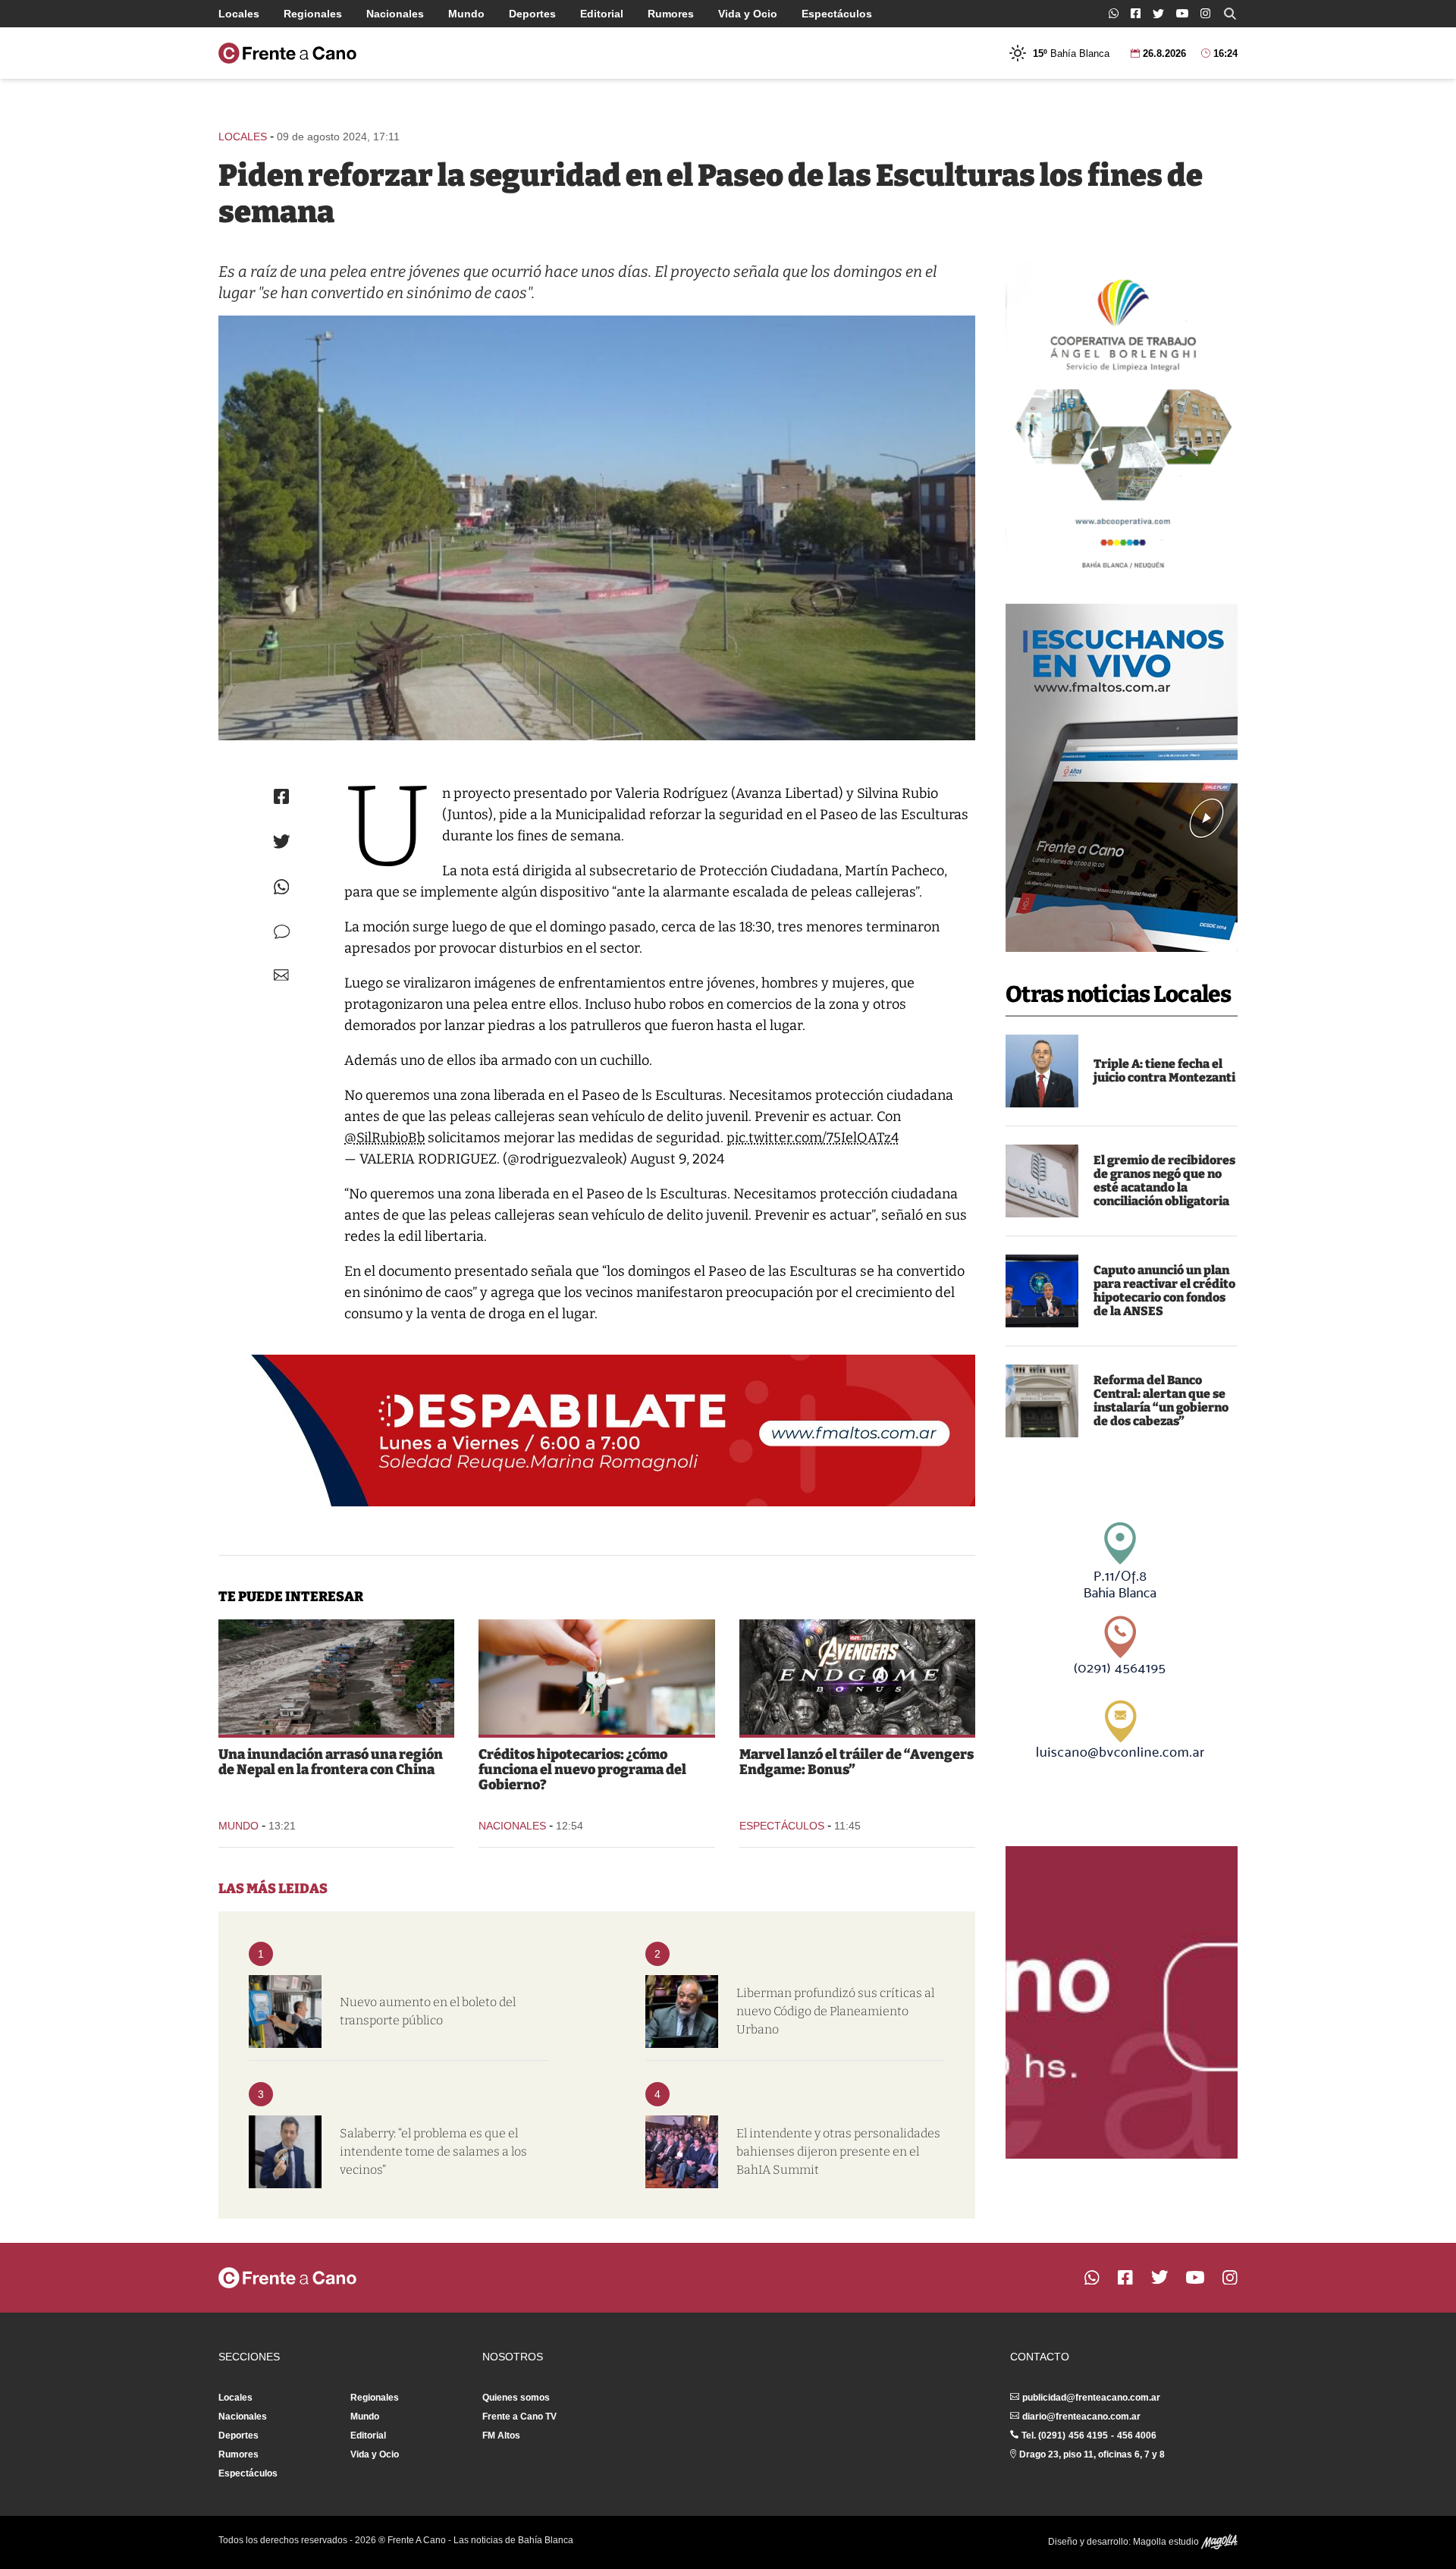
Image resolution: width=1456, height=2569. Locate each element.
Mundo (466, 14)
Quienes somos (516, 2398)
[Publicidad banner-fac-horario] (1122, 2002)
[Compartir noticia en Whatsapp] (282, 887)
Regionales (313, 14)
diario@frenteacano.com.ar (1081, 2417)
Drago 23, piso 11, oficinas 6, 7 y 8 (1092, 2454)
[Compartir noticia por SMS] (282, 932)
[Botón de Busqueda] (1230, 14)
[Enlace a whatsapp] (1114, 13)
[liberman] (682, 2012)
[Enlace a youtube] (1182, 13)
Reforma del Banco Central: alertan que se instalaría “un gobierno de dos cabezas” (1161, 1401)
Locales (239, 14)
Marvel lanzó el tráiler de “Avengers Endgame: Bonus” (857, 1762)
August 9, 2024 (678, 1159)
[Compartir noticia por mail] (281, 975)
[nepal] (336, 1677)
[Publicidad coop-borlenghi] (1122, 417)
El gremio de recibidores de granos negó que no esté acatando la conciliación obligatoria (1164, 1181)
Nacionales (395, 14)
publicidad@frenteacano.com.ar (1091, 2398)
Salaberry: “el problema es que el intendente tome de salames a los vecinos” (433, 2151)
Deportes (532, 14)
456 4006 (1137, 2436)
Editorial (602, 14)
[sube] (285, 2012)
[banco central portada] (1042, 1401)
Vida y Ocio (748, 14)
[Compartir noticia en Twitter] (282, 842)
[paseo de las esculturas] (597, 528)
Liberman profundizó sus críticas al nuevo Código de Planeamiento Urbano (835, 2011)
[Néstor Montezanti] (1042, 1071)
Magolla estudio (1167, 2542)
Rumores (671, 14)
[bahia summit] (682, 2152)
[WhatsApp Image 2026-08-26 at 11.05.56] (1042, 1181)
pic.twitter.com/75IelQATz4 (813, 1138)
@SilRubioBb (384, 1138)
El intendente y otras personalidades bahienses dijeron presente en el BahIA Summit (838, 2151)
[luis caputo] (1042, 1291)
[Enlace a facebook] (1136, 13)
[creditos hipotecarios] (596, 1677)
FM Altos (501, 2436)
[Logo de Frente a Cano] (287, 53)
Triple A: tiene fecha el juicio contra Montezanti (1164, 1071)
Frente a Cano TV (519, 2417)
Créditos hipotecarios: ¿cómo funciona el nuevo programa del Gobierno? (582, 1770)
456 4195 (1088, 2436)
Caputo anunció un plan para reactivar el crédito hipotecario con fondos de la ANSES (1164, 1291)
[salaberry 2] (285, 2152)
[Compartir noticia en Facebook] (281, 796)
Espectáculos (837, 14)
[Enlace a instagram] (1205, 13)
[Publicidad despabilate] (597, 1431)
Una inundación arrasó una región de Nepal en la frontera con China (331, 1762)
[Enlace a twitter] (1158, 14)
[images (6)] (857, 1677)
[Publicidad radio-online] (1122, 778)
